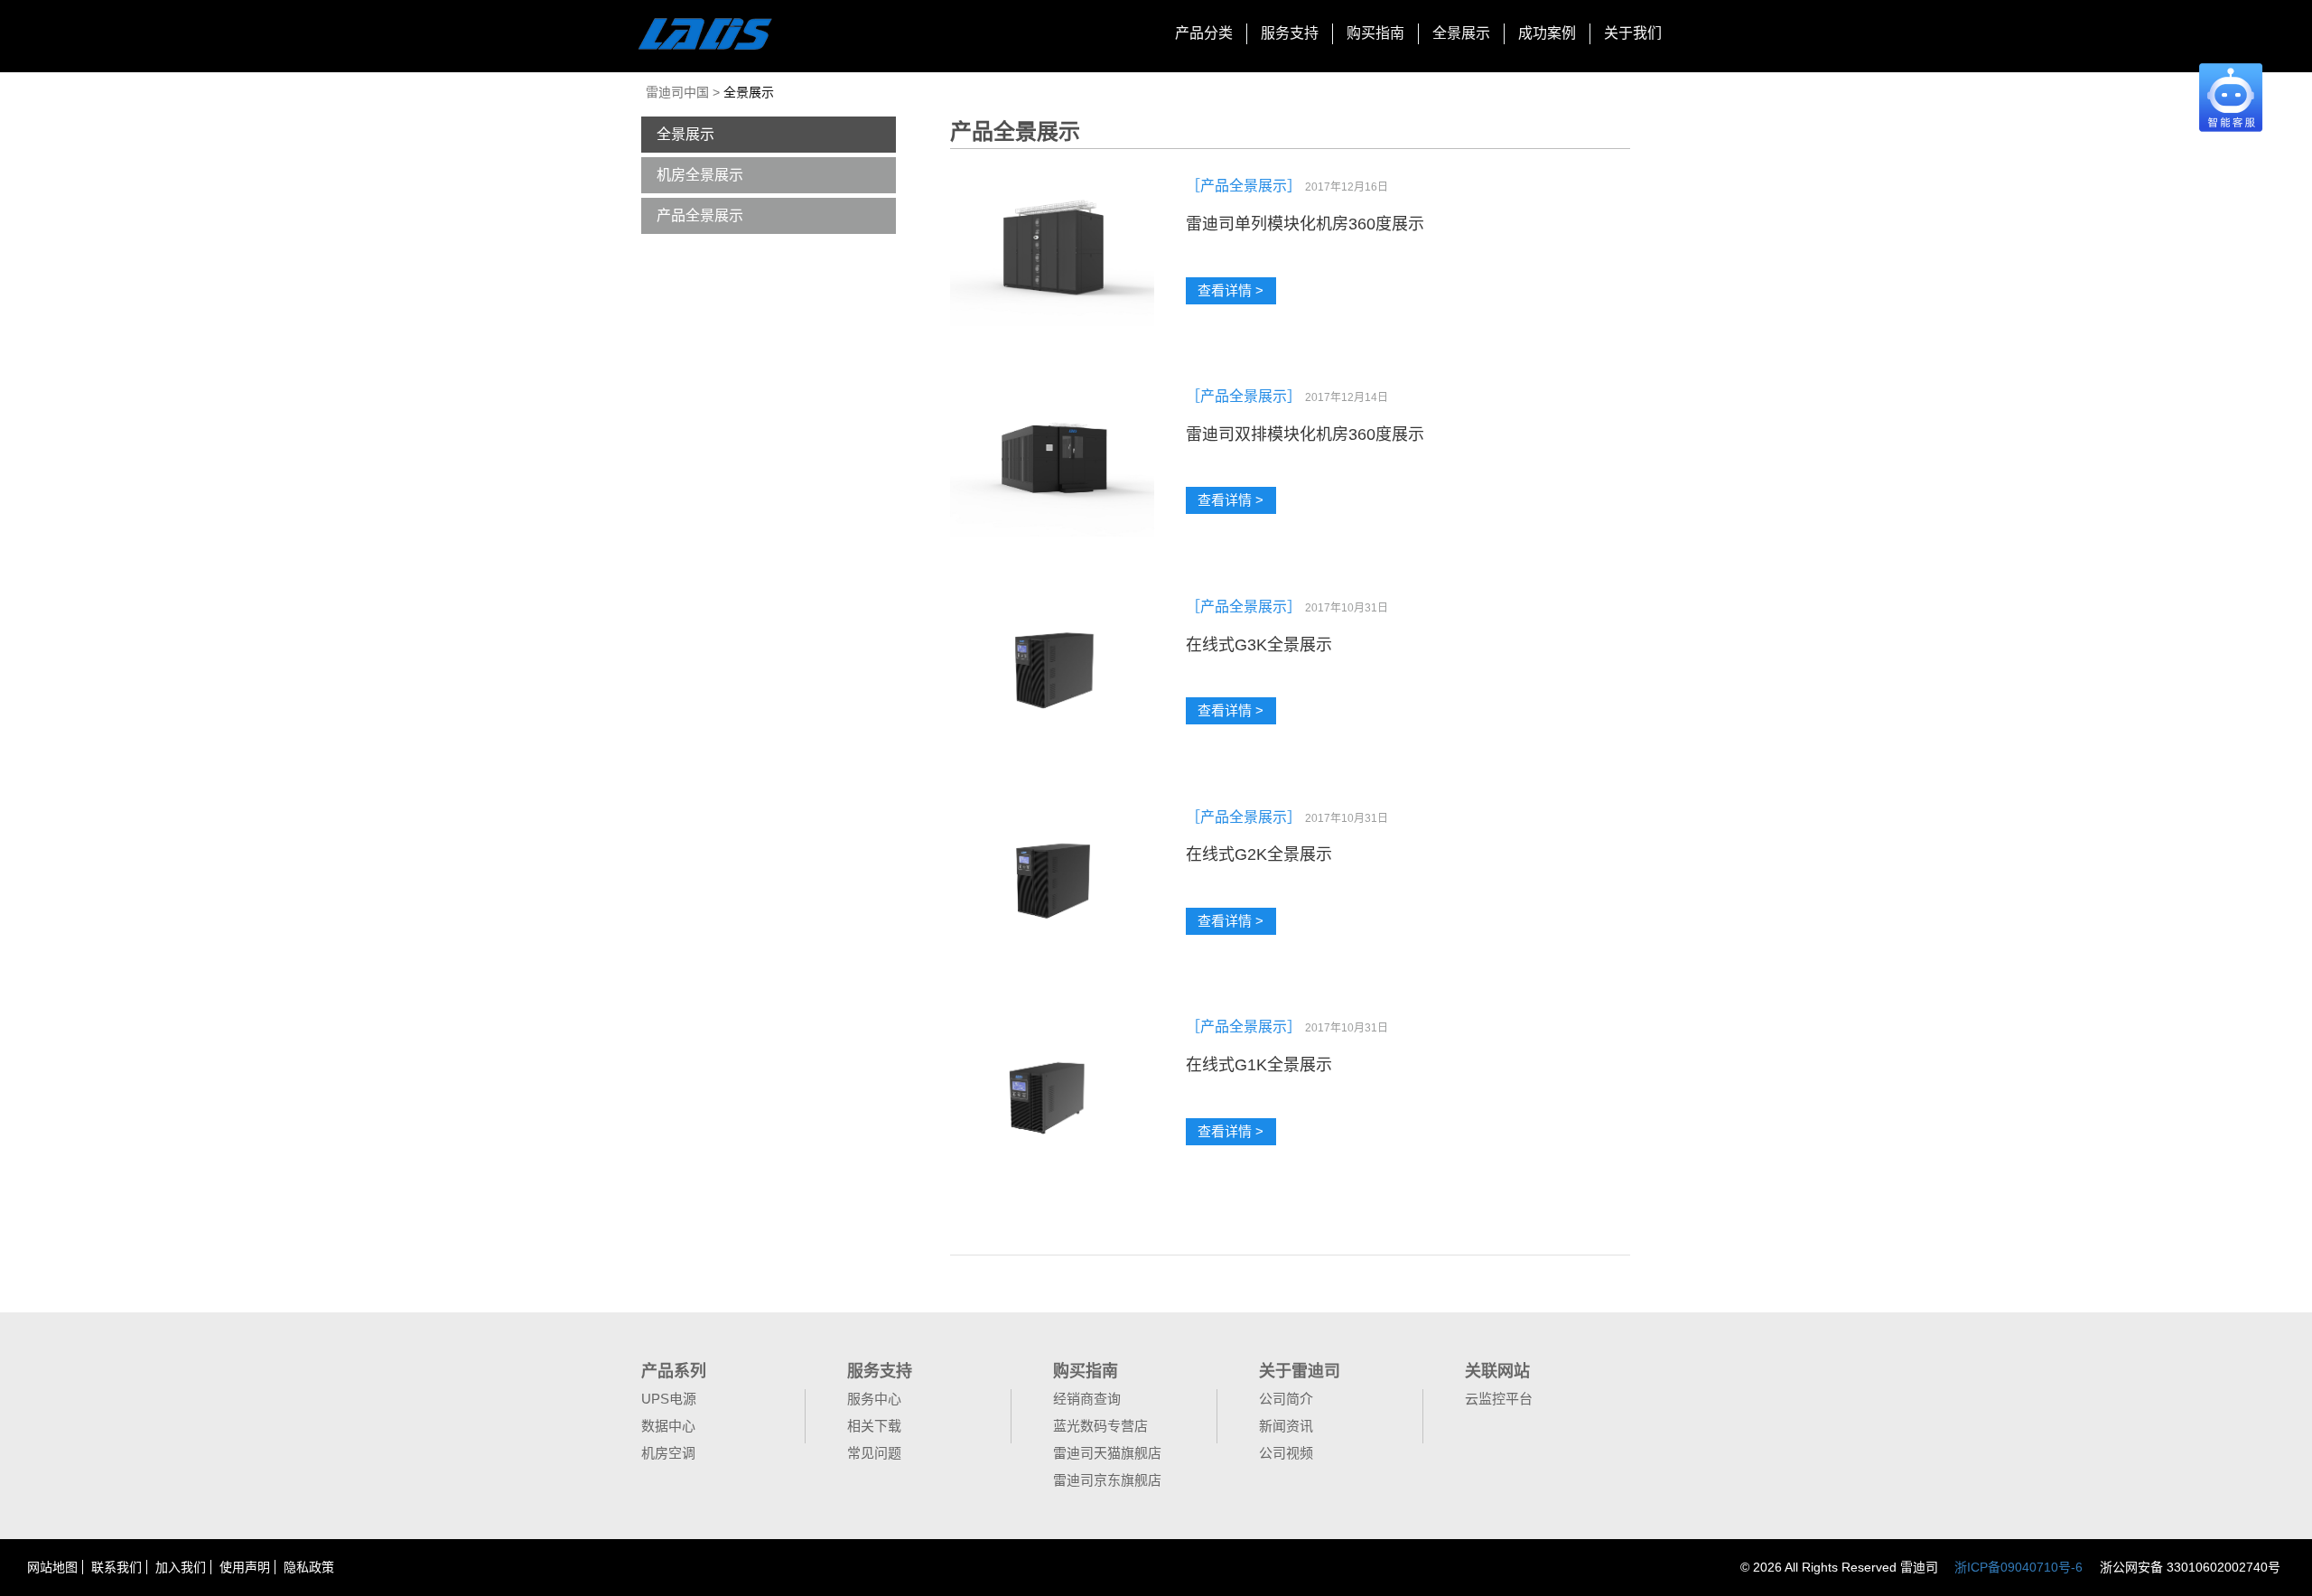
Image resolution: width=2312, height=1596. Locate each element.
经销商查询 (1087, 1399)
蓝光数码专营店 (1100, 1426)
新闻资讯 (1286, 1426)
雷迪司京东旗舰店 (1107, 1480)
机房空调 (668, 1453)
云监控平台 (1499, 1399)
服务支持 (1290, 33)
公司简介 (1286, 1399)
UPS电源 (669, 1399)
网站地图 (52, 1567)
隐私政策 (309, 1567)
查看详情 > (1231, 290)
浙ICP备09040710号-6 (2018, 1567)
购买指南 (1375, 33)
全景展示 (1461, 33)
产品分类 (1204, 33)
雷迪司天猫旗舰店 (1107, 1453)
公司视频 (1286, 1453)
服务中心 (874, 1399)
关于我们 (1633, 33)
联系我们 (117, 1567)
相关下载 (874, 1426)
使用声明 (245, 1567)
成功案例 (1547, 33)
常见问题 (874, 1453)
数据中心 (668, 1426)
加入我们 (181, 1567)
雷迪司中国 (679, 92)
